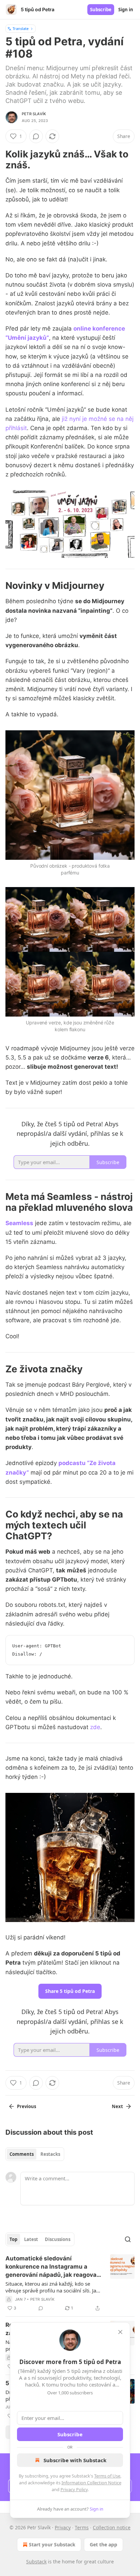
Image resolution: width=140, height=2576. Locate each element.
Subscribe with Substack (75, 2460)
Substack (36, 2562)
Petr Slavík (34, 114)
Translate (21, 28)
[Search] (128, 2239)
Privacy (63, 2527)
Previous (27, 2106)
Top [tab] (13, 2239)
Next (117, 2106)
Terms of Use (107, 2476)
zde (95, 1727)
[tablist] (35, 2154)
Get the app (103, 2544)
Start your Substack (52, 2544)
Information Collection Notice (91, 2483)
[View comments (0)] (36, 136)
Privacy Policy (74, 2489)
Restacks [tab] (50, 2154)
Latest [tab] (31, 2239)
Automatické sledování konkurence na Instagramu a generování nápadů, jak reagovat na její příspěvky (52, 2267)
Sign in (126, 10)
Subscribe (101, 10)
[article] (70, 2283)
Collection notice (112, 2527)
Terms (82, 2527)
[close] (120, 2332)
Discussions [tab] (58, 2239)
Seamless (19, 1223)
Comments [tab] (22, 2154)
